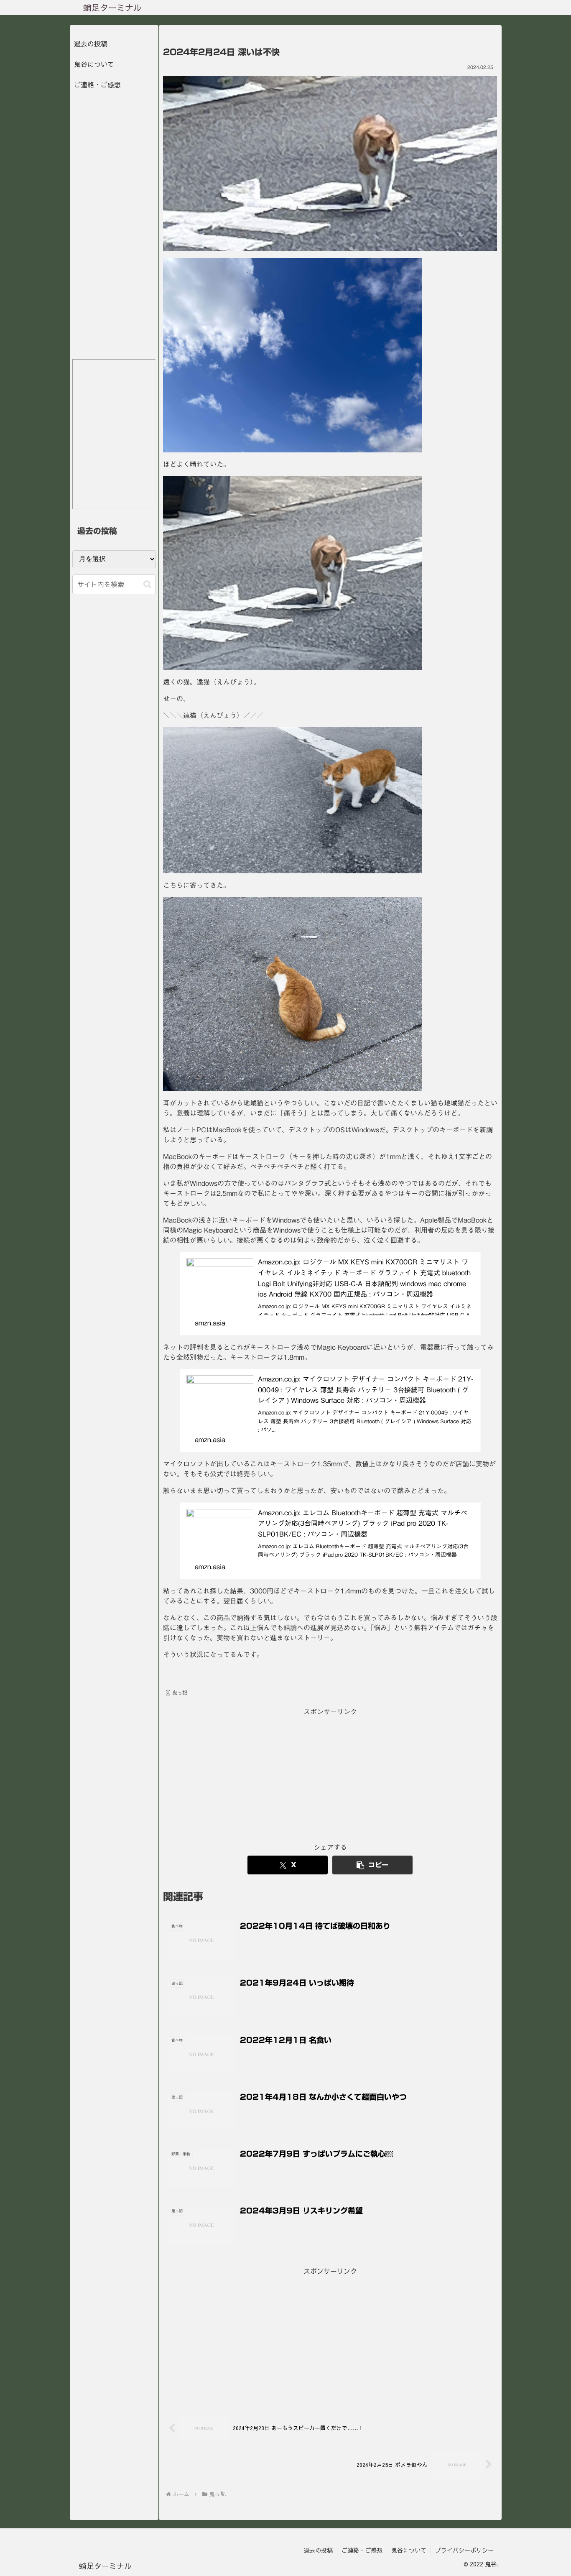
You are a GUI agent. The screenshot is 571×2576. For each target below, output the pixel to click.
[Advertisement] (330, 1776)
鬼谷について (94, 64)
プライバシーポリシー (464, 2550)
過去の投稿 (91, 43)
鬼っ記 (180, 1693)
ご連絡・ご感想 (97, 84)
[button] (372, 1865)
